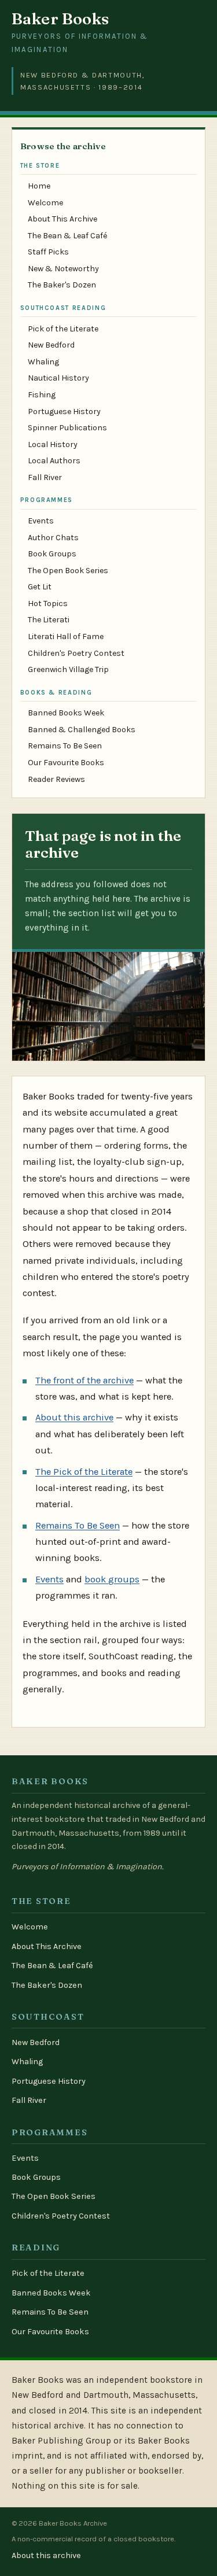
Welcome (45, 203)
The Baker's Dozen (62, 285)
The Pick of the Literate (84, 1472)
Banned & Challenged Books (82, 730)
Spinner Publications (67, 428)
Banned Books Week (66, 713)
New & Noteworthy (63, 269)
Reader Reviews (56, 779)
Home (39, 186)
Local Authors (54, 461)
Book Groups (52, 554)
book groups (112, 1579)
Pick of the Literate (63, 329)
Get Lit (40, 587)
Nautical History (58, 378)
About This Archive (62, 219)
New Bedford (51, 345)
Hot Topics (48, 604)
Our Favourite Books (66, 763)
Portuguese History (64, 412)
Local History (53, 444)
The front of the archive (84, 1380)
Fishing (42, 395)
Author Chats (53, 538)
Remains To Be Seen (65, 746)
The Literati (49, 620)
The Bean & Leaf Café (67, 236)
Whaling (43, 362)
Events (41, 521)
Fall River (45, 477)
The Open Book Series (68, 571)
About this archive (74, 1417)
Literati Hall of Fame (66, 636)
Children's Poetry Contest (76, 653)
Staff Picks (48, 252)
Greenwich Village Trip (68, 669)
